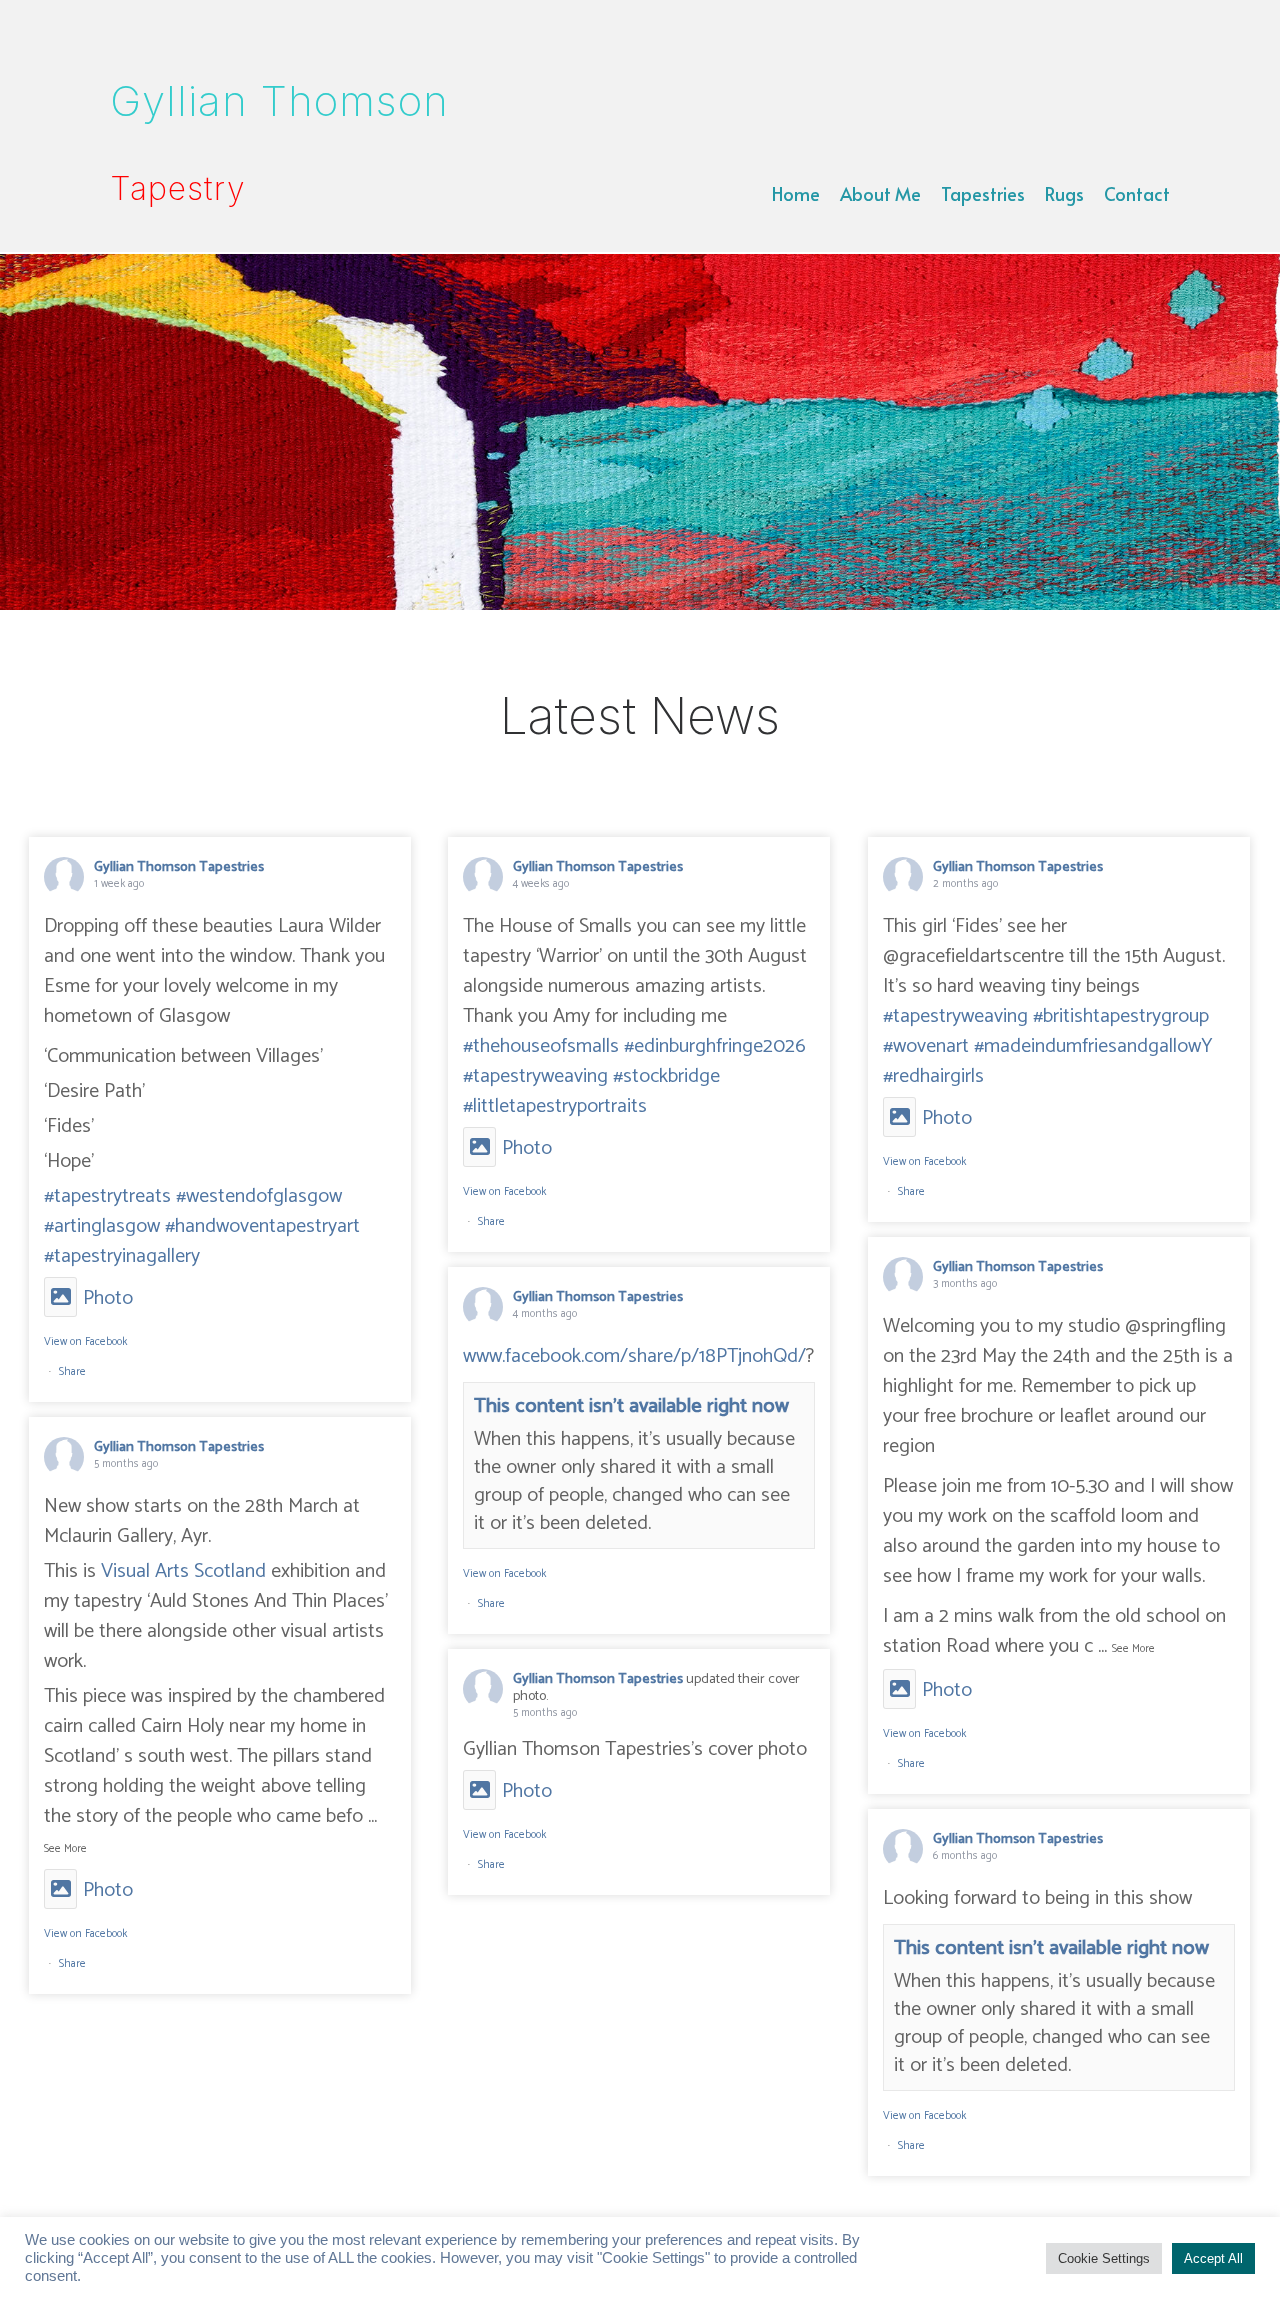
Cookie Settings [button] (1104, 2258)
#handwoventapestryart (262, 1226)
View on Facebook (85, 1342)
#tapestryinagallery (122, 1256)
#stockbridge (666, 1076)
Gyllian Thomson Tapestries (179, 867)
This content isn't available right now (631, 1406)
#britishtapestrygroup (1121, 1016)
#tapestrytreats (107, 1196)
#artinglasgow (102, 1226)
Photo (108, 1298)
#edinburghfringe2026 (715, 1046)
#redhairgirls (933, 1076)
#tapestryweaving (535, 1076)
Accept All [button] (1213, 2258)
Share (72, 1372)
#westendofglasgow (259, 1196)
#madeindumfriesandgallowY (1093, 1046)
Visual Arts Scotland (183, 1571)
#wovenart (926, 1046)
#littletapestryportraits (555, 1106)
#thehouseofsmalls (541, 1046)
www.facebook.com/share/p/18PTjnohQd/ (634, 1356)
